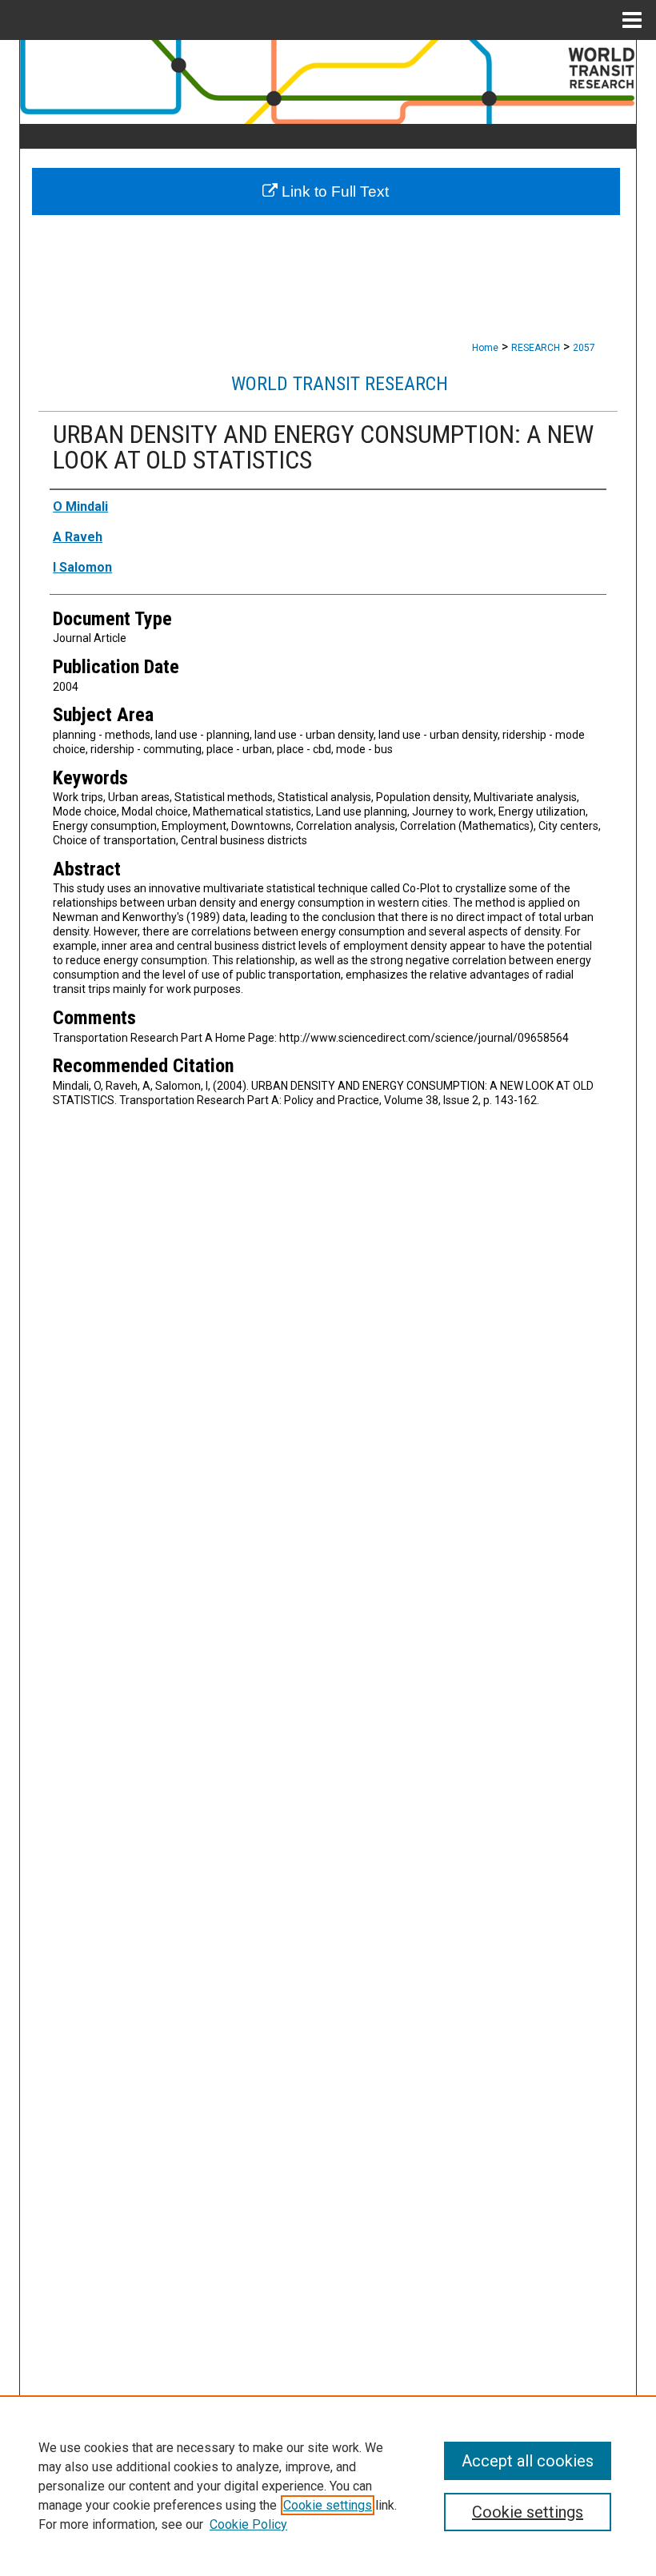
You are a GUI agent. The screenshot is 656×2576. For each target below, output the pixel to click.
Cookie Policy (248, 2524)
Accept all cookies (528, 2461)
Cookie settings (328, 2505)
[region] (328, 2486)
